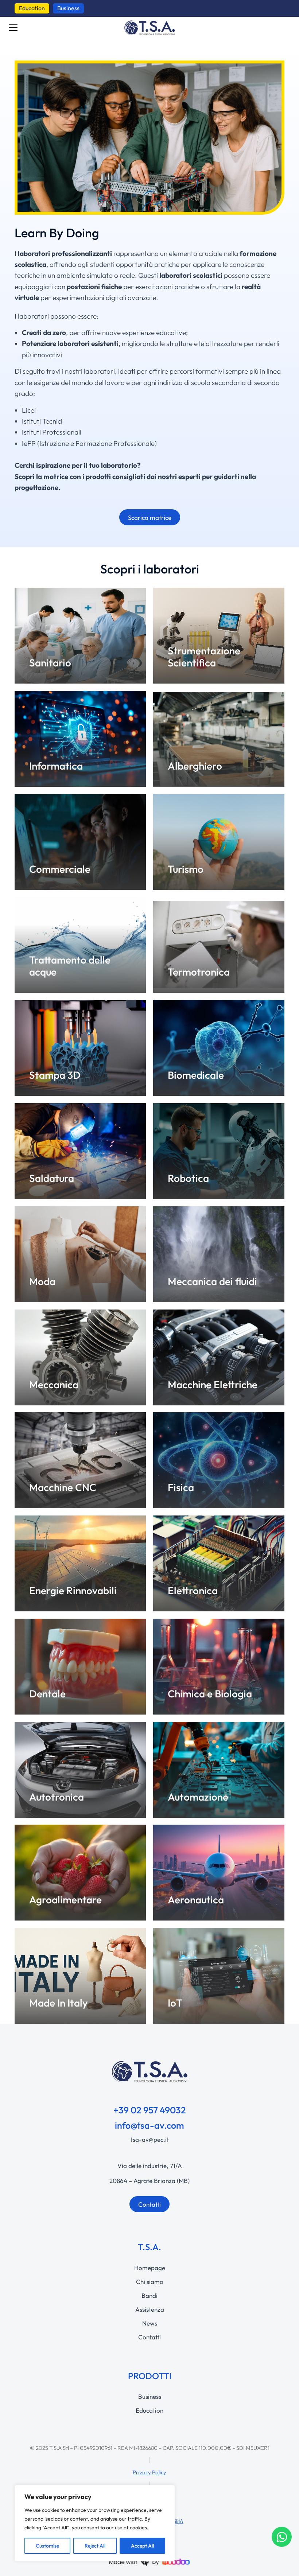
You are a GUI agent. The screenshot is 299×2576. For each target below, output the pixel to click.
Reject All (95, 2546)
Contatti (149, 2204)
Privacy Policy (149, 2472)
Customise (47, 2546)
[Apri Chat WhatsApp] (282, 2537)
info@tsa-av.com (149, 2125)
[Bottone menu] (13, 28)
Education (32, 8)
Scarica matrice (150, 517)
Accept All (142, 2546)
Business (68, 8)
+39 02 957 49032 (150, 2110)
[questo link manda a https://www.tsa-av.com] (149, 28)
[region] (95, 2523)
